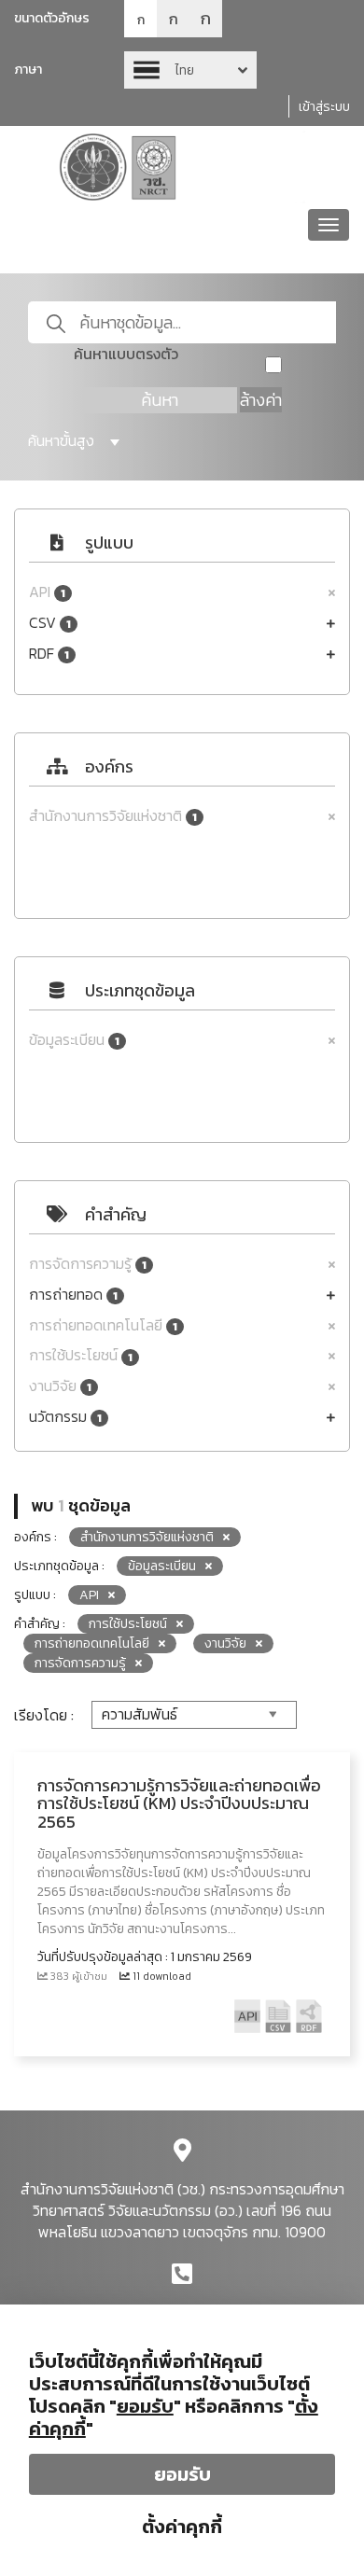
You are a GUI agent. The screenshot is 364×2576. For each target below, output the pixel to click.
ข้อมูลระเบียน (74, 1040)
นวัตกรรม (65, 1417)
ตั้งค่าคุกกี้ (182, 2527)
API (47, 592)
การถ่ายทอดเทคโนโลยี (103, 1325)
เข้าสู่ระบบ (324, 107)
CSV (50, 623)
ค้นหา (160, 400)
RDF (49, 654)
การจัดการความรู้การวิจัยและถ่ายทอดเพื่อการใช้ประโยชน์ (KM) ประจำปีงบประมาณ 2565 (179, 1804)
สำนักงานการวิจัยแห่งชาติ (113, 816)
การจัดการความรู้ (88, 1264)
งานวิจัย (60, 1386)
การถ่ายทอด (73, 1295)
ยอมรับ (182, 2474)
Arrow (190, 70)
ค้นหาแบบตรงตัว (126, 354)
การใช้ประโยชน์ (81, 1355)
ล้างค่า (261, 400)
